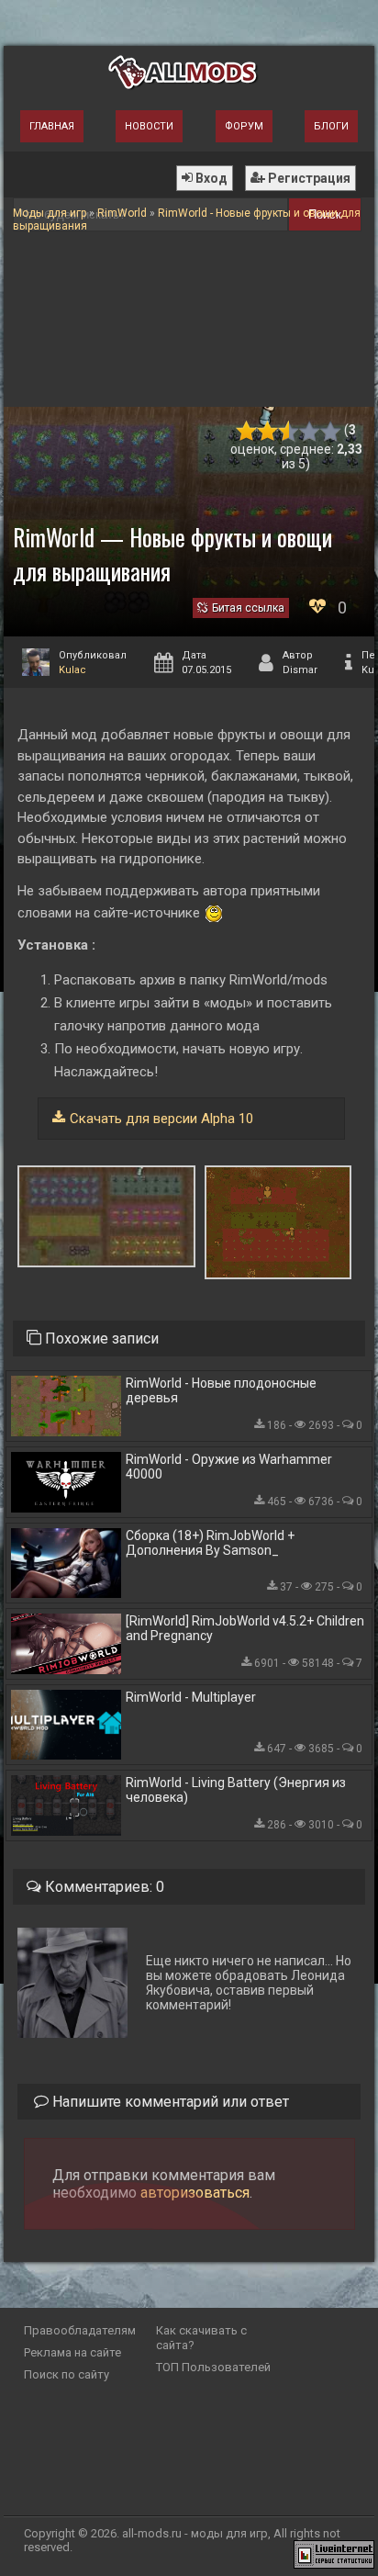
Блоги (331, 126)
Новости (149, 126)
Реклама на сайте (72, 2352)
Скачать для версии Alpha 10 (161, 1119)
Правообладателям (80, 2330)
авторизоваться (195, 2193)
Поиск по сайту (67, 2374)
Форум (244, 126)
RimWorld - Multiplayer (191, 1697)
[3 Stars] (289, 431)
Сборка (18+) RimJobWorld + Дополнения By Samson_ (210, 1543)
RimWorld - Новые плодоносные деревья (221, 1390)
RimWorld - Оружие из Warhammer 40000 (229, 1467)
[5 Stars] (331, 431)
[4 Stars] (310, 431)
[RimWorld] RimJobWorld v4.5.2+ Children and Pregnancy (245, 1628)
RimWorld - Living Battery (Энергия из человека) (236, 1790)
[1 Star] (246, 431)
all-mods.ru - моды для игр (195, 2533)
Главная (52, 126)
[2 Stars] (267, 431)
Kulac (72, 670)
